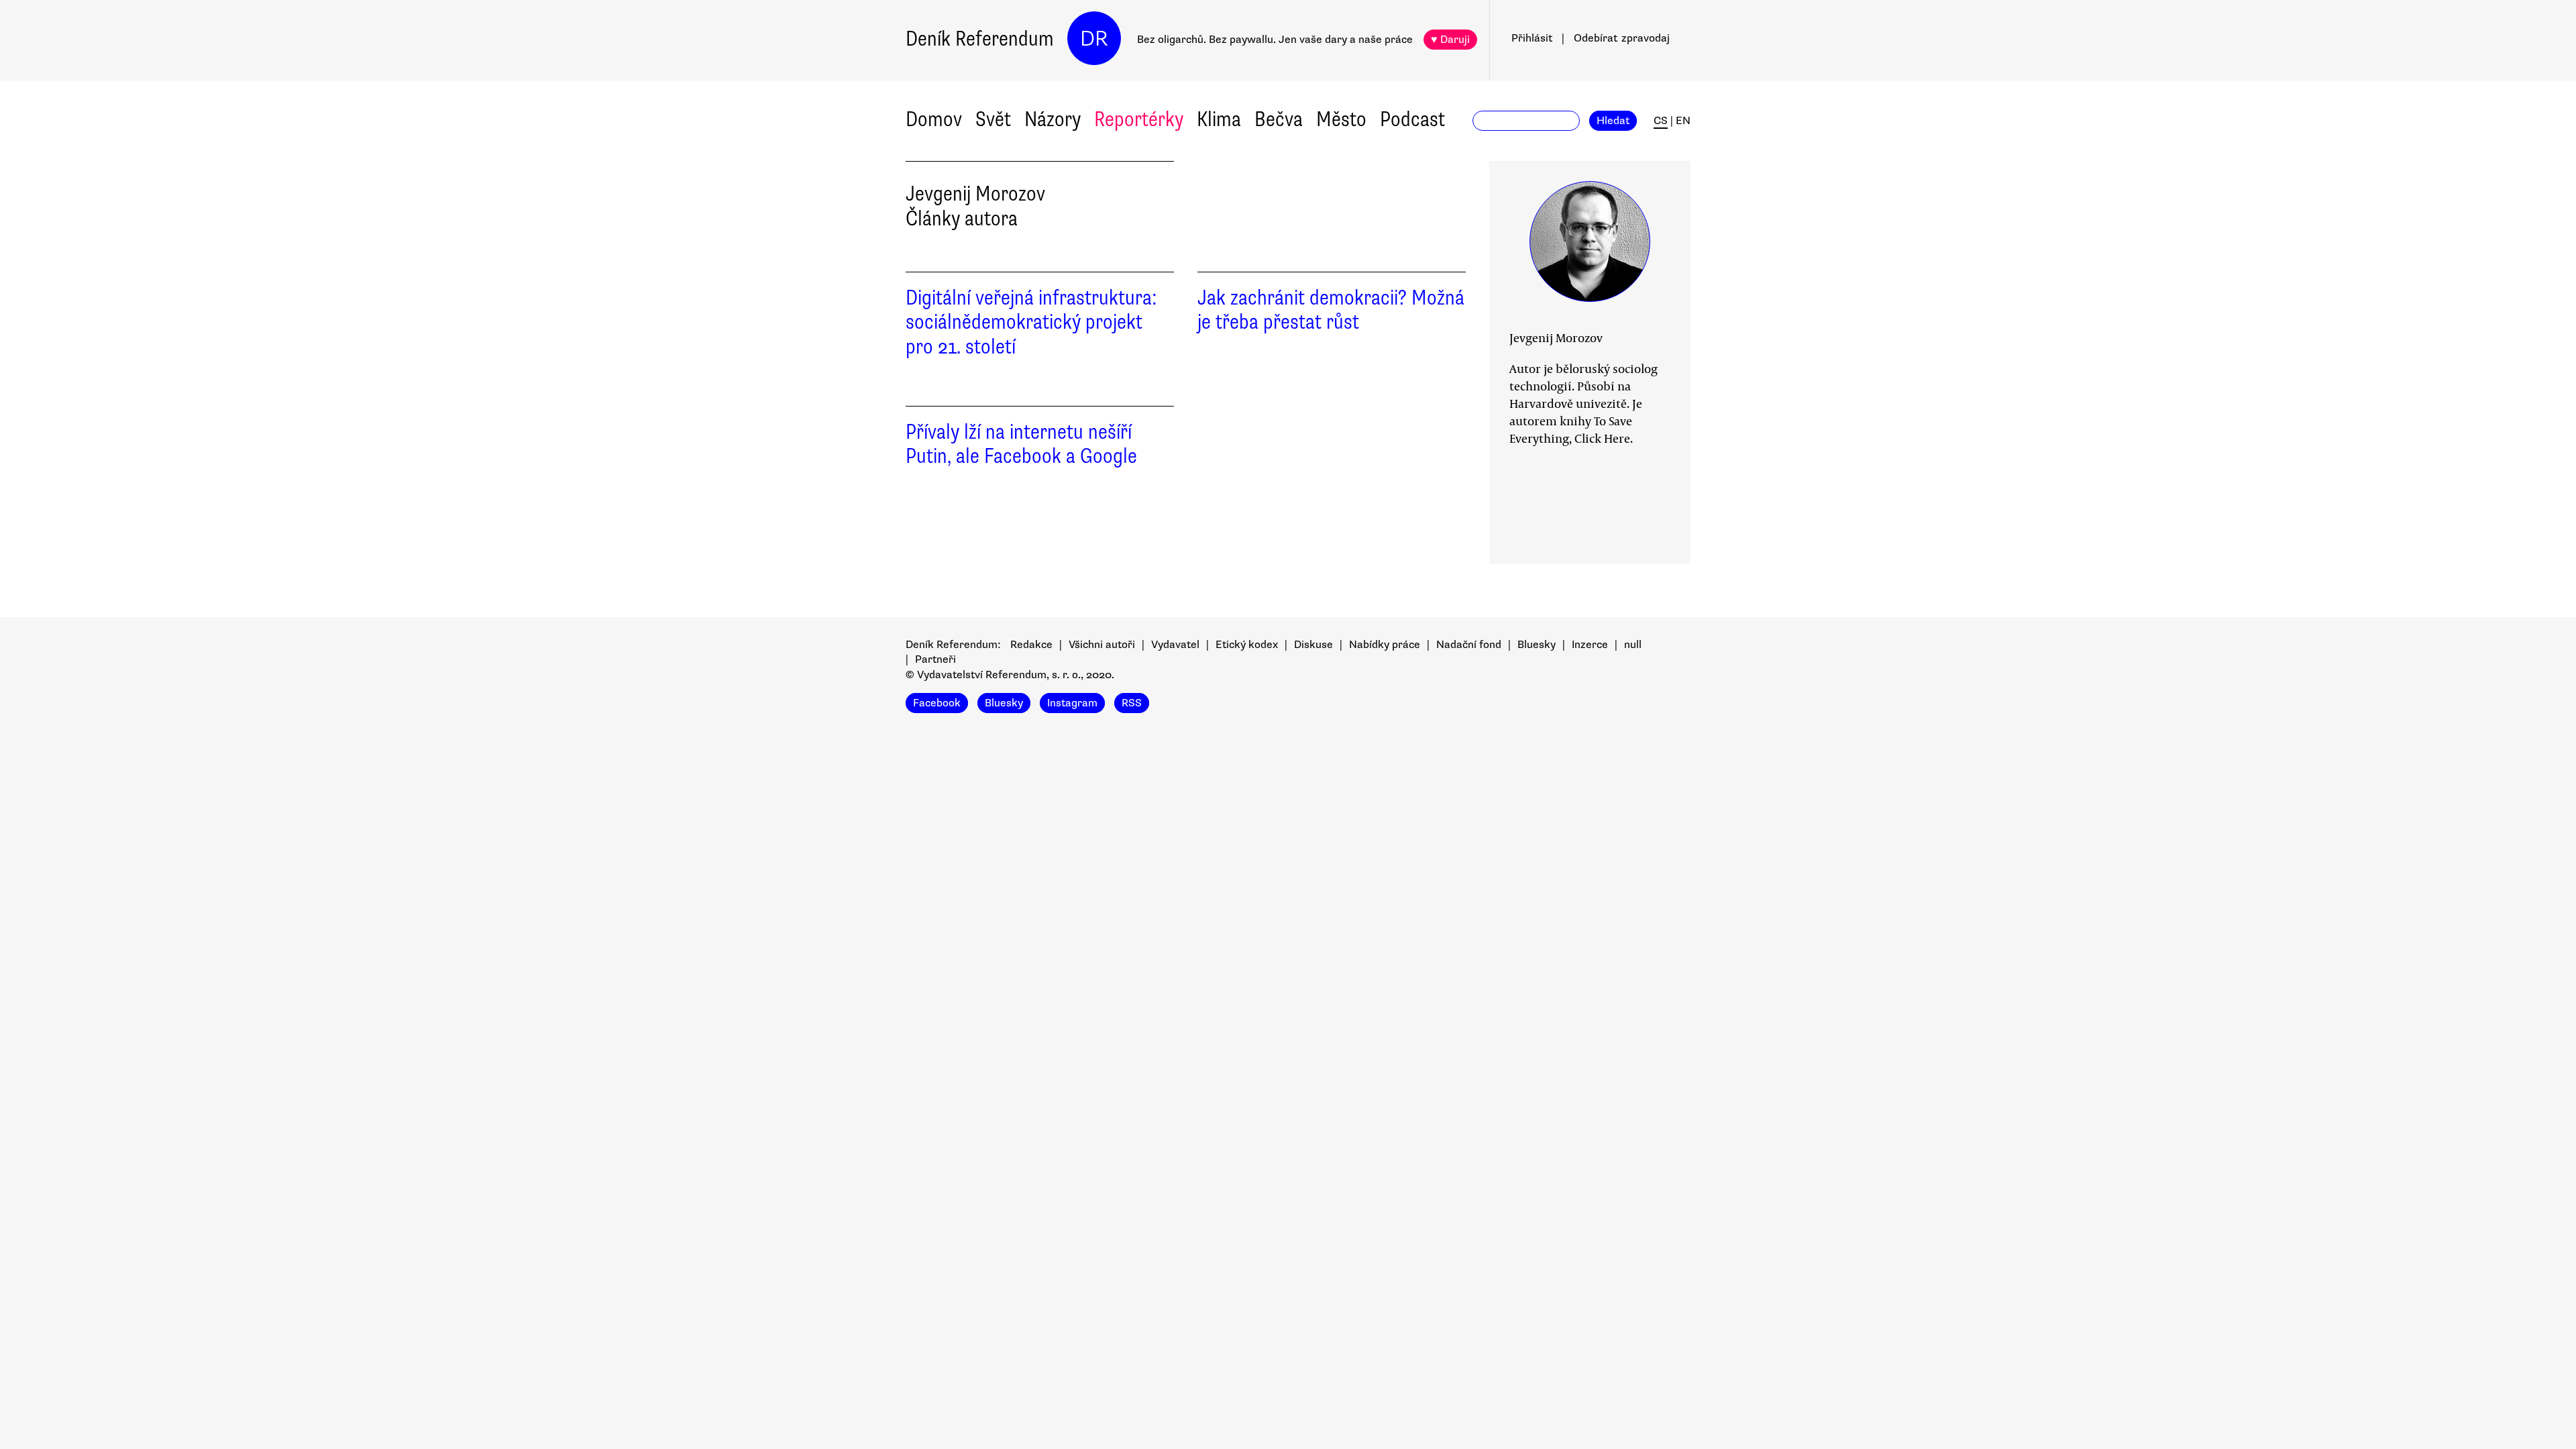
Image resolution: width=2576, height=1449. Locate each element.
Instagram (1072, 703)
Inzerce (1590, 645)
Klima (1219, 119)
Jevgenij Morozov (1556, 337)
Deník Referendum (980, 39)
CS (1661, 121)
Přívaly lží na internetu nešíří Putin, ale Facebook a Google (1021, 444)
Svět (993, 119)
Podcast (1412, 119)
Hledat (1613, 121)
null (1633, 645)
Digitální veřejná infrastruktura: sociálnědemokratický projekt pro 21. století (1031, 322)
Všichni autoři (1102, 645)
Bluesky (1537, 645)
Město (1341, 119)
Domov (934, 119)
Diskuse (1313, 645)
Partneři (935, 659)
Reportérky (1139, 119)
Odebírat (1622, 38)
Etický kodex (1247, 645)
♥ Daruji (1450, 40)
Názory (1053, 119)
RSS (1132, 703)
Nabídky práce (1385, 645)
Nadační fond (1469, 645)
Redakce (1031, 645)
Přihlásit (1532, 38)
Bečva (1279, 119)
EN (1683, 121)
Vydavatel (1175, 645)
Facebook (937, 703)
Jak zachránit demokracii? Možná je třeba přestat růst (1331, 310)
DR (1094, 39)
